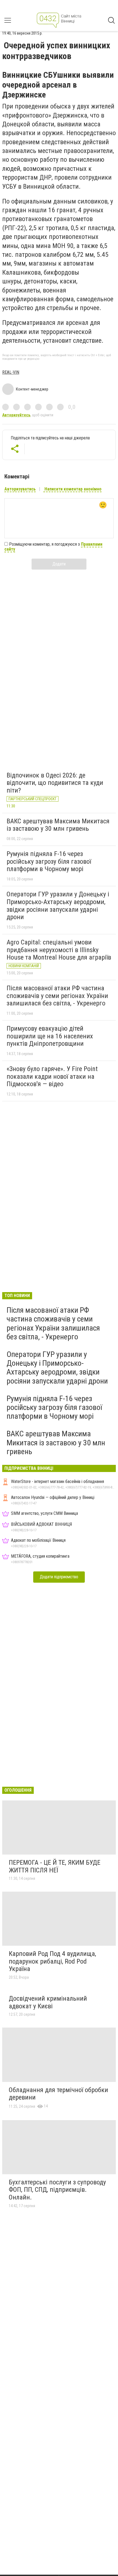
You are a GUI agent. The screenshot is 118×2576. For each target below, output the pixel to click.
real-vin (11, 372)
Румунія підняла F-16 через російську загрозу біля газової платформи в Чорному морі (49, 861)
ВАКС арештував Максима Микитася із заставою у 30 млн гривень (58, 825)
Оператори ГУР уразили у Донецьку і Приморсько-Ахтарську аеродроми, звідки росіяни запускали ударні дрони (58, 906)
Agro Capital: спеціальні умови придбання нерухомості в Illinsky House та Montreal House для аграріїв (59, 950)
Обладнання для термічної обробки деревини (58, 2094)
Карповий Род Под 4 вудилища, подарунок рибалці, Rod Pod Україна (52, 1961)
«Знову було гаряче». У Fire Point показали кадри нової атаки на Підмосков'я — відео (52, 1076)
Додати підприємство (59, 1577)
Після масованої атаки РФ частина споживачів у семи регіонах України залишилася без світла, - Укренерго (57, 996)
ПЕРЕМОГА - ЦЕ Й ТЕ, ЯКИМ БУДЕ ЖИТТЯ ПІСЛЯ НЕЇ (55, 1866)
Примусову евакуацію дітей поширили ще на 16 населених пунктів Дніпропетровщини (50, 1036)
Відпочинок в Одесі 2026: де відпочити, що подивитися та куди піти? (55, 783)
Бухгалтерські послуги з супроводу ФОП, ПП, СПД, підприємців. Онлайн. (57, 2190)
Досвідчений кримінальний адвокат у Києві (48, 2002)
